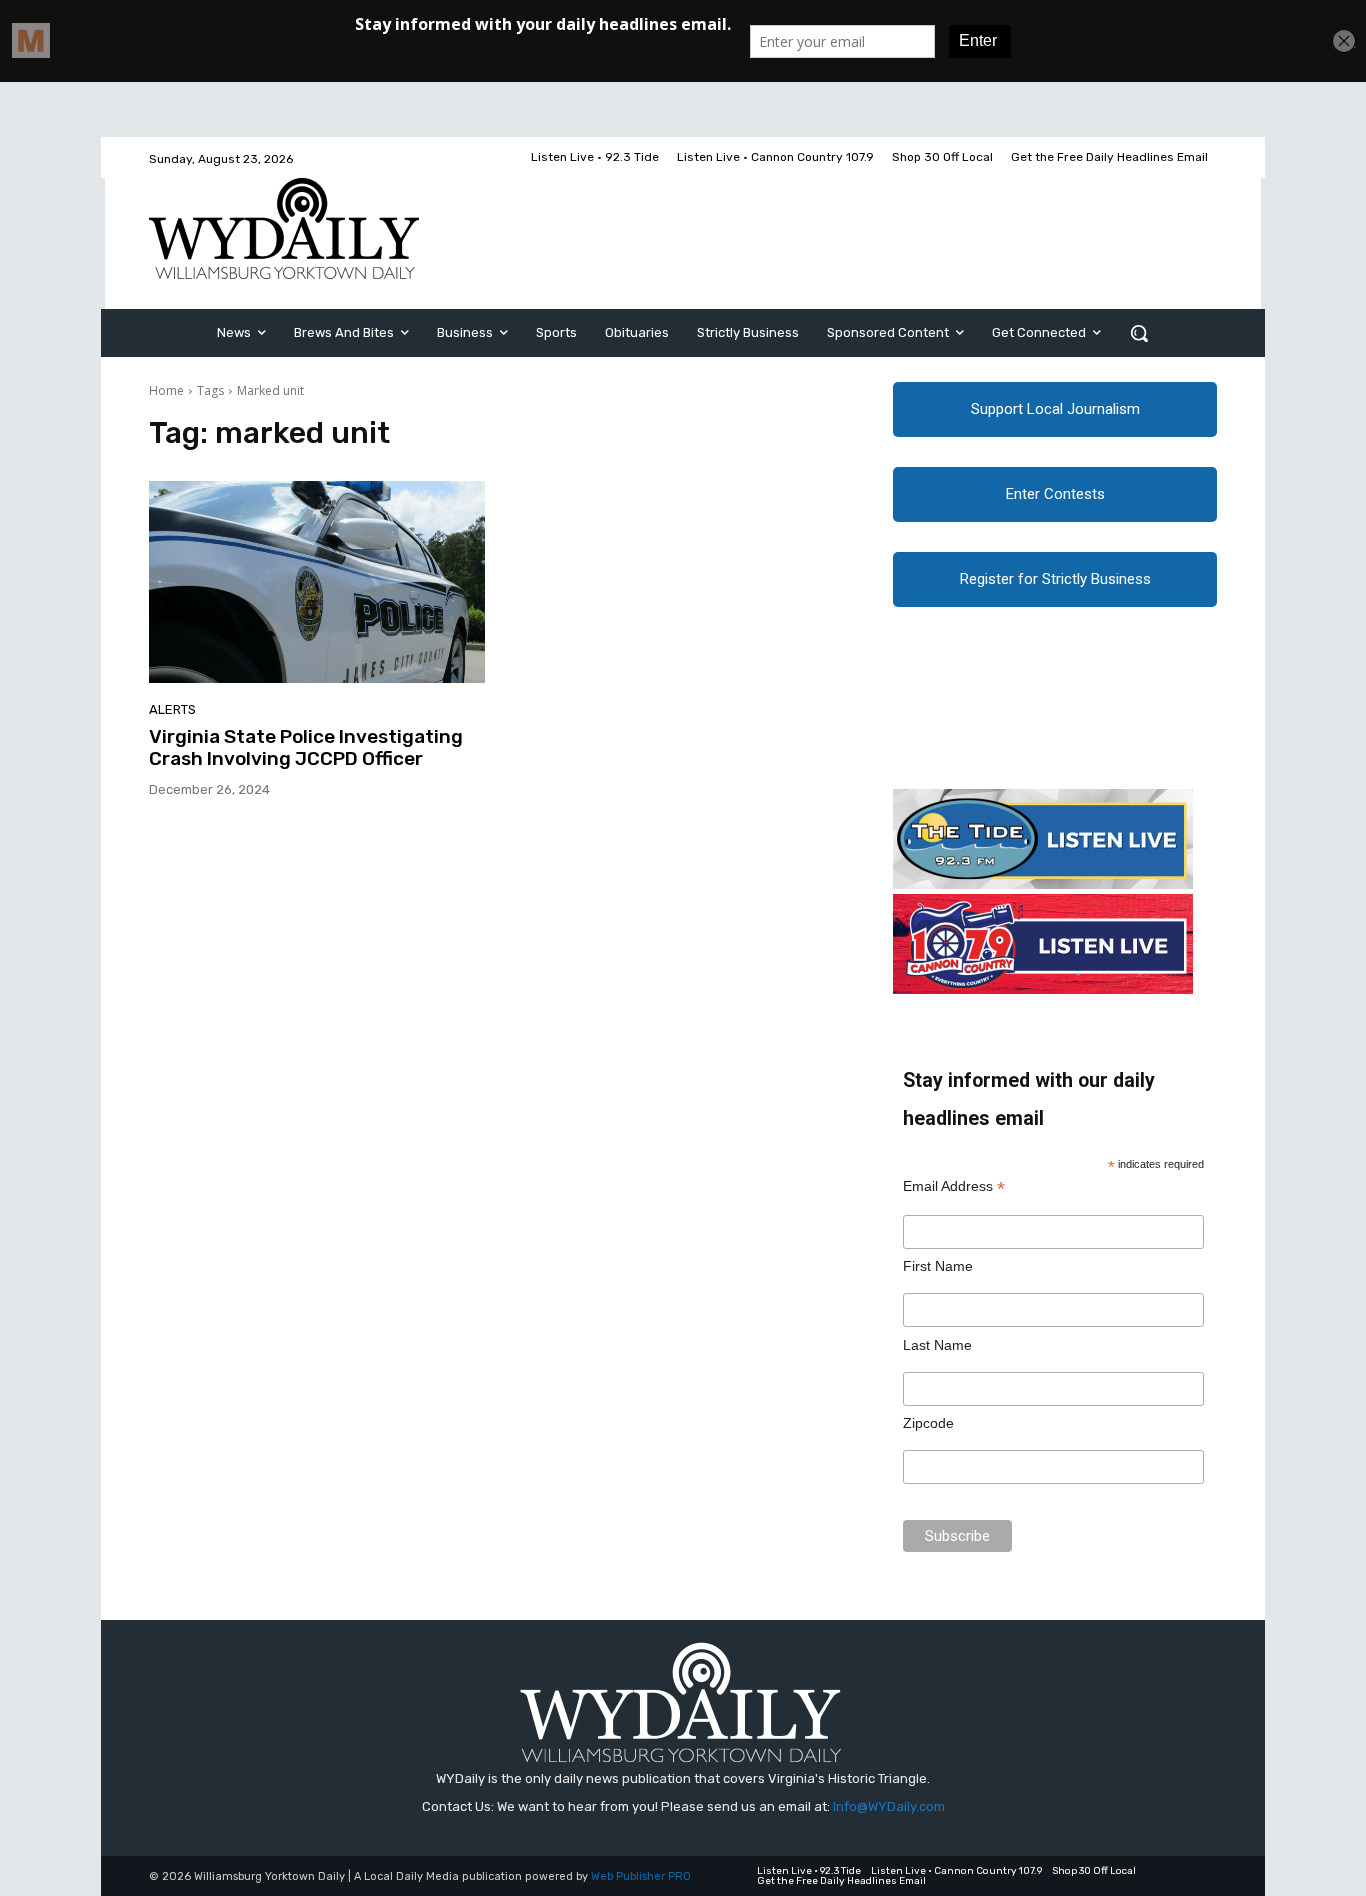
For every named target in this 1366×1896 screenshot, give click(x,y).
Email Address (954, 1186)
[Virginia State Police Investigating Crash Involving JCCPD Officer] (317, 582)
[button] (1139, 333)
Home (166, 390)
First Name (938, 1266)
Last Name (937, 1345)
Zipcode (928, 1423)
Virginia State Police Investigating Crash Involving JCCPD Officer (306, 748)
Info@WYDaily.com (889, 1806)
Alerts (172, 709)
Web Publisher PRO (641, 1876)
